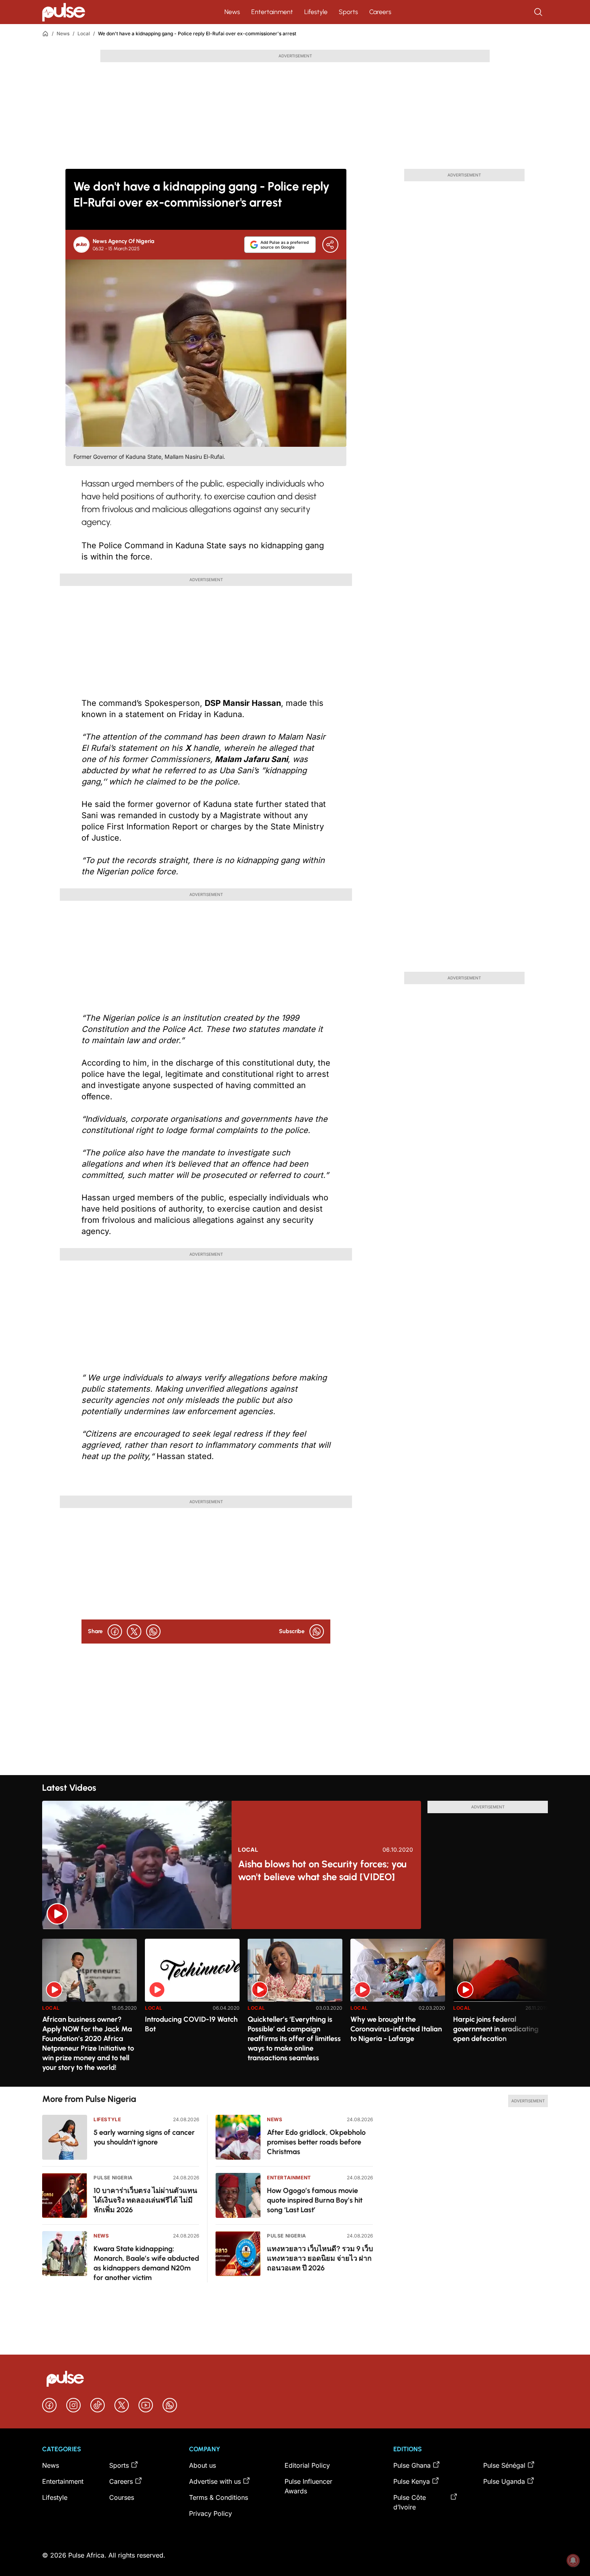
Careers (380, 12)
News (232, 12)
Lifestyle (316, 12)
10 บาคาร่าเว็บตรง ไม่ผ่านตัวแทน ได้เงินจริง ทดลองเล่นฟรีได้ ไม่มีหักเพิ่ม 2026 (145, 2200)
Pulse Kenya (412, 2481)
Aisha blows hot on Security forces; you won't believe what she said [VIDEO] (322, 1870)
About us (202, 2465)
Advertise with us (215, 2481)
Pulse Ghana (412, 2465)
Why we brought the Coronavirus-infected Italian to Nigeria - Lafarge (396, 2029)
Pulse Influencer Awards (308, 2486)
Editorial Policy (307, 2465)
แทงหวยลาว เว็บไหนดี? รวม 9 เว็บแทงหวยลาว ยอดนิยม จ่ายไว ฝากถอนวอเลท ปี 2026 (320, 2258)
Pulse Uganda (504, 2481)
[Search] (539, 12)
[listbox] (295, 2008)
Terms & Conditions (219, 2497)
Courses (122, 2497)
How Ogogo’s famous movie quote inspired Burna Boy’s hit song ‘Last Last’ (315, 2200)
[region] (295, 2008)
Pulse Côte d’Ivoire (410, 2502)
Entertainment (272, 12)
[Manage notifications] (573, 2560)
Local (84, 33)
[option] (90, 2010)
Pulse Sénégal (504, 2465)
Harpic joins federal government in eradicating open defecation (496, 2029)
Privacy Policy (211, 2513)
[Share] (330, 245)
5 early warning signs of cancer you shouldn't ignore (144, 2137)
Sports (348, 12)
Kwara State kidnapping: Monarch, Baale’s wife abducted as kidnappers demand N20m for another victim (146, 2263)
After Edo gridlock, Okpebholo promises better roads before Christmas (316, 2142)
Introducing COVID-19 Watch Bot (191, 2024)
